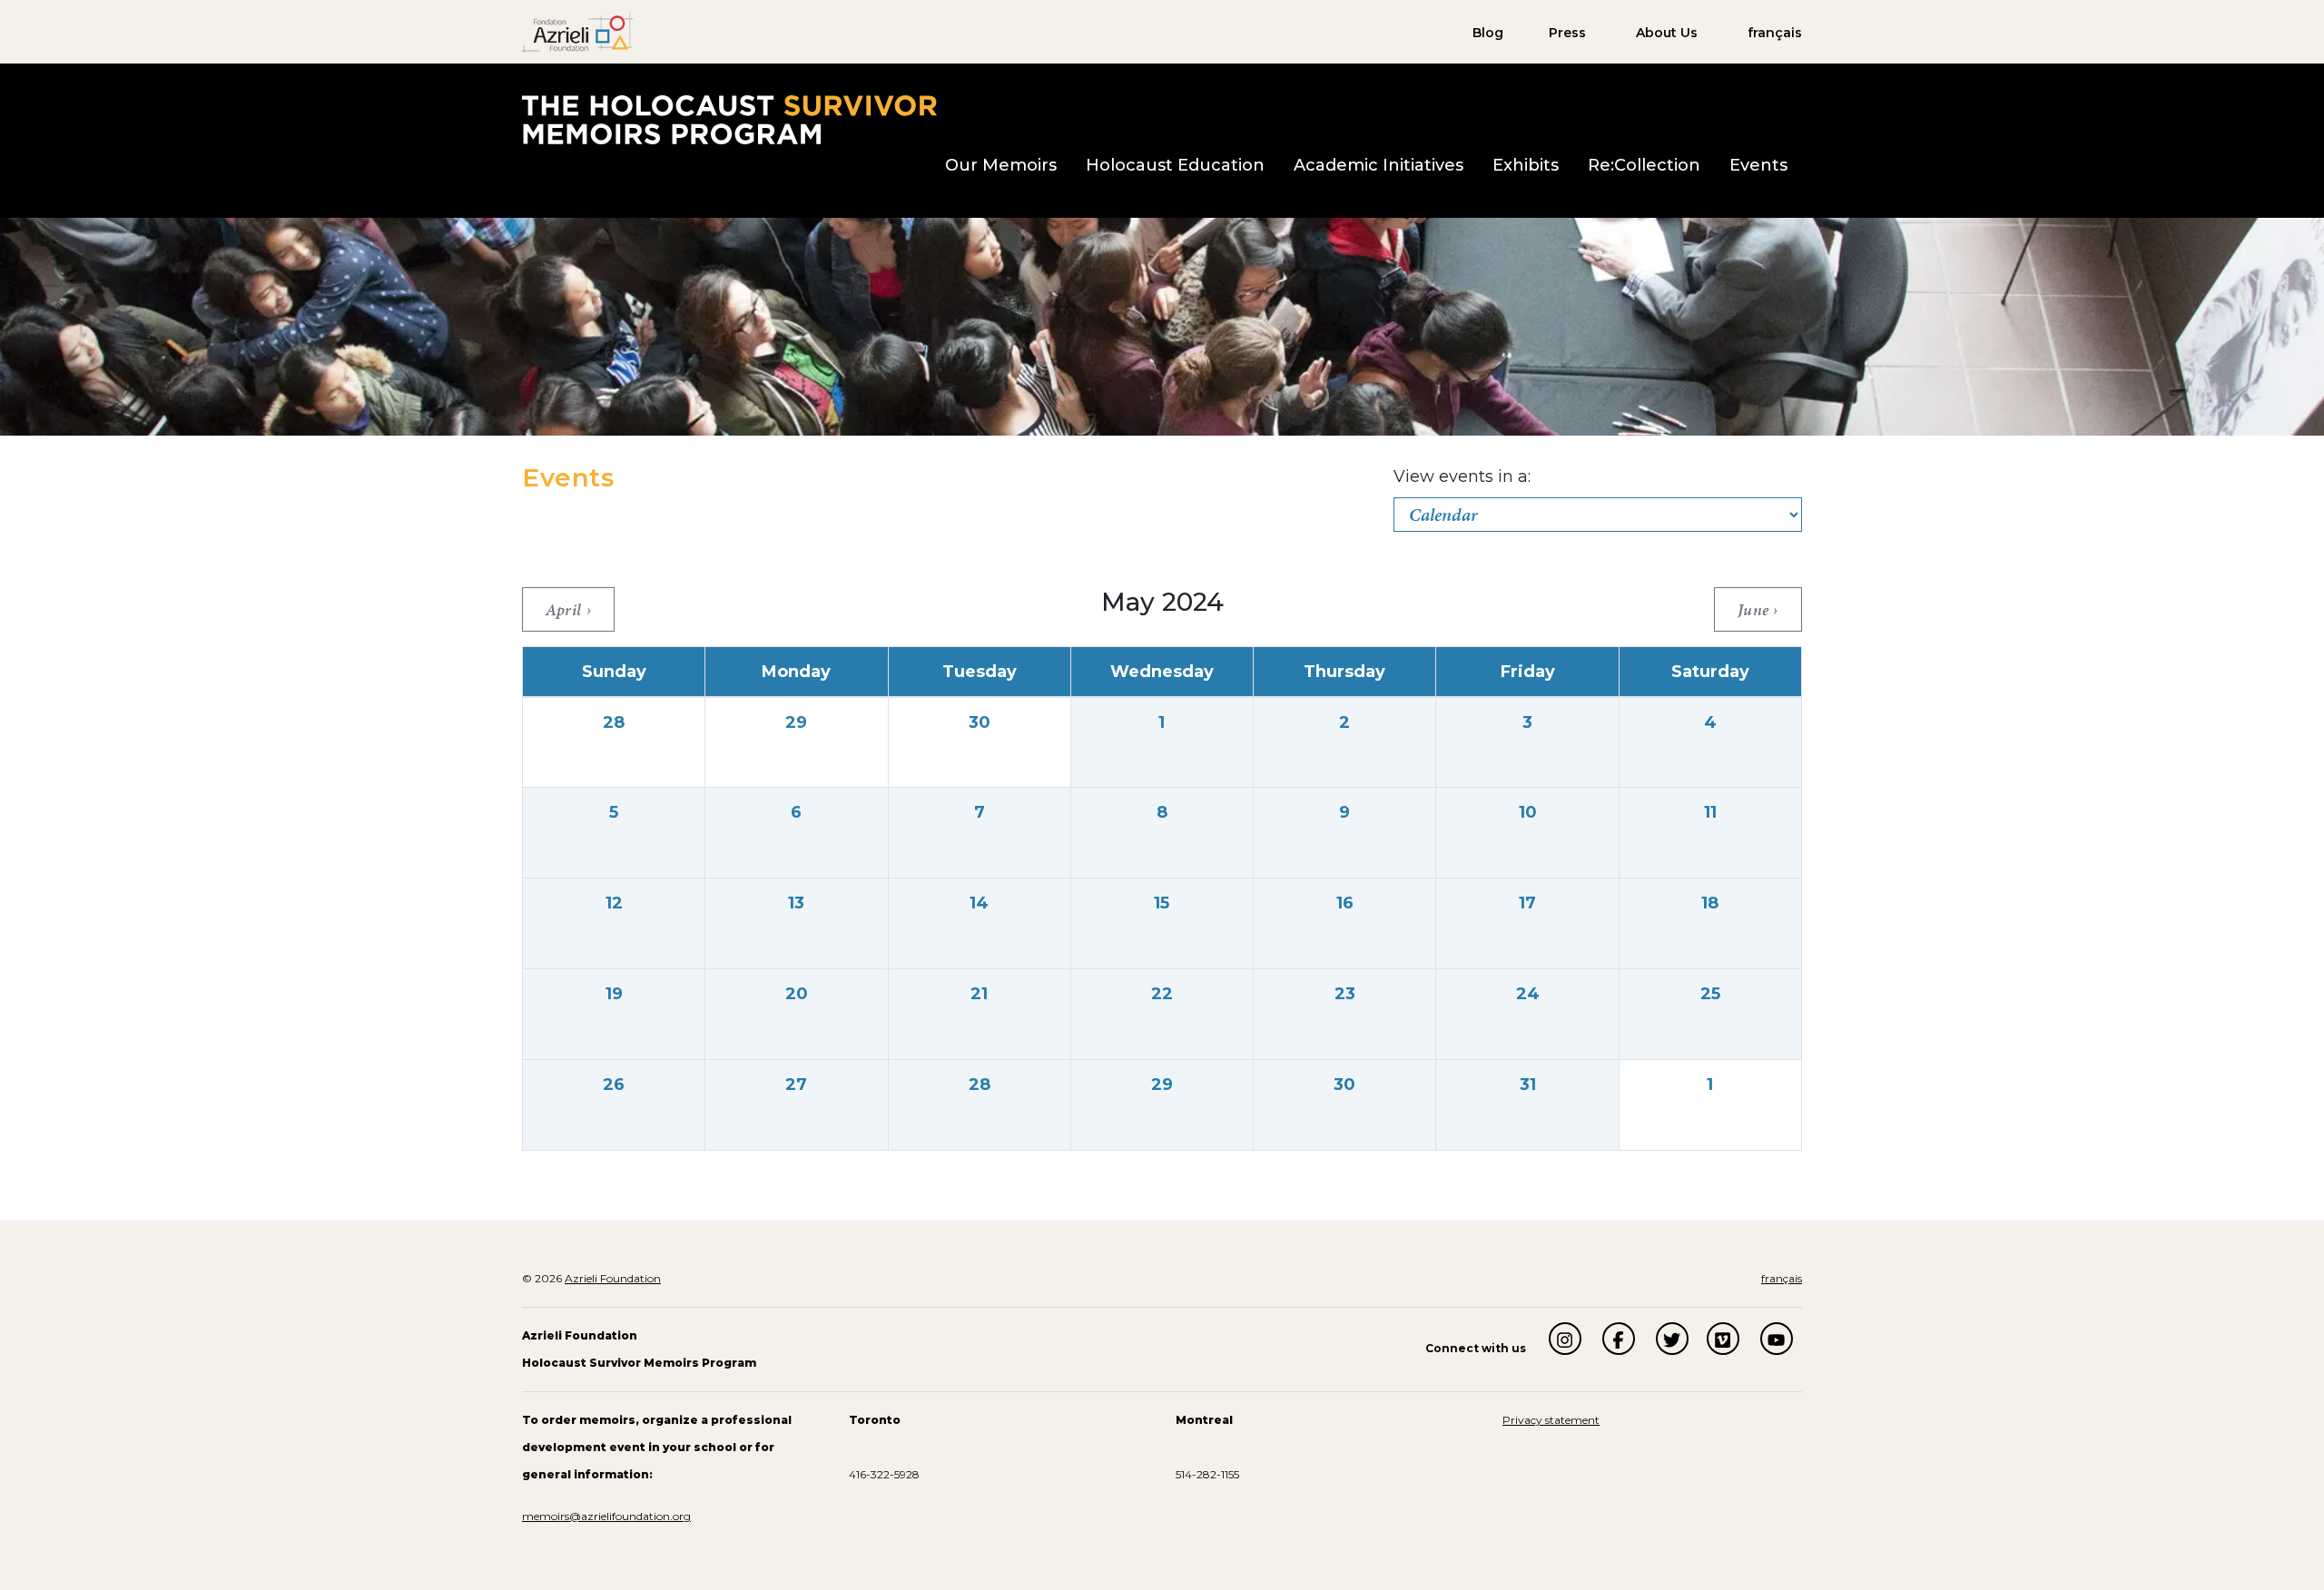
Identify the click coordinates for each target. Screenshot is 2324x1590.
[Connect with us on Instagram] (1565, 1339)
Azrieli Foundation (613, 1278)
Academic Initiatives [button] (1379, 165)
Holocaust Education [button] (1175, 165)
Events (1758, 165)
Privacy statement (1551, 1420)
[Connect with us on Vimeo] (1723, 1339)
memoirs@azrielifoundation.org (606, 1516)
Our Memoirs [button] (1001, 165)
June (1755, 609)
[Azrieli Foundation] (577, 31)
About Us (1667, 33)
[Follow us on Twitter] (1672, 1339)
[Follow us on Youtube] (1777, 1339)
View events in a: (1462, 476)
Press (1567, 33)
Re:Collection (1644, 165)
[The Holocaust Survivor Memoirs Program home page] (729, 119)
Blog (1488, 33)
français (1775, 33)
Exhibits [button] (1526, 165)
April (566, 609)
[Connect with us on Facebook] (1619, 1339)
